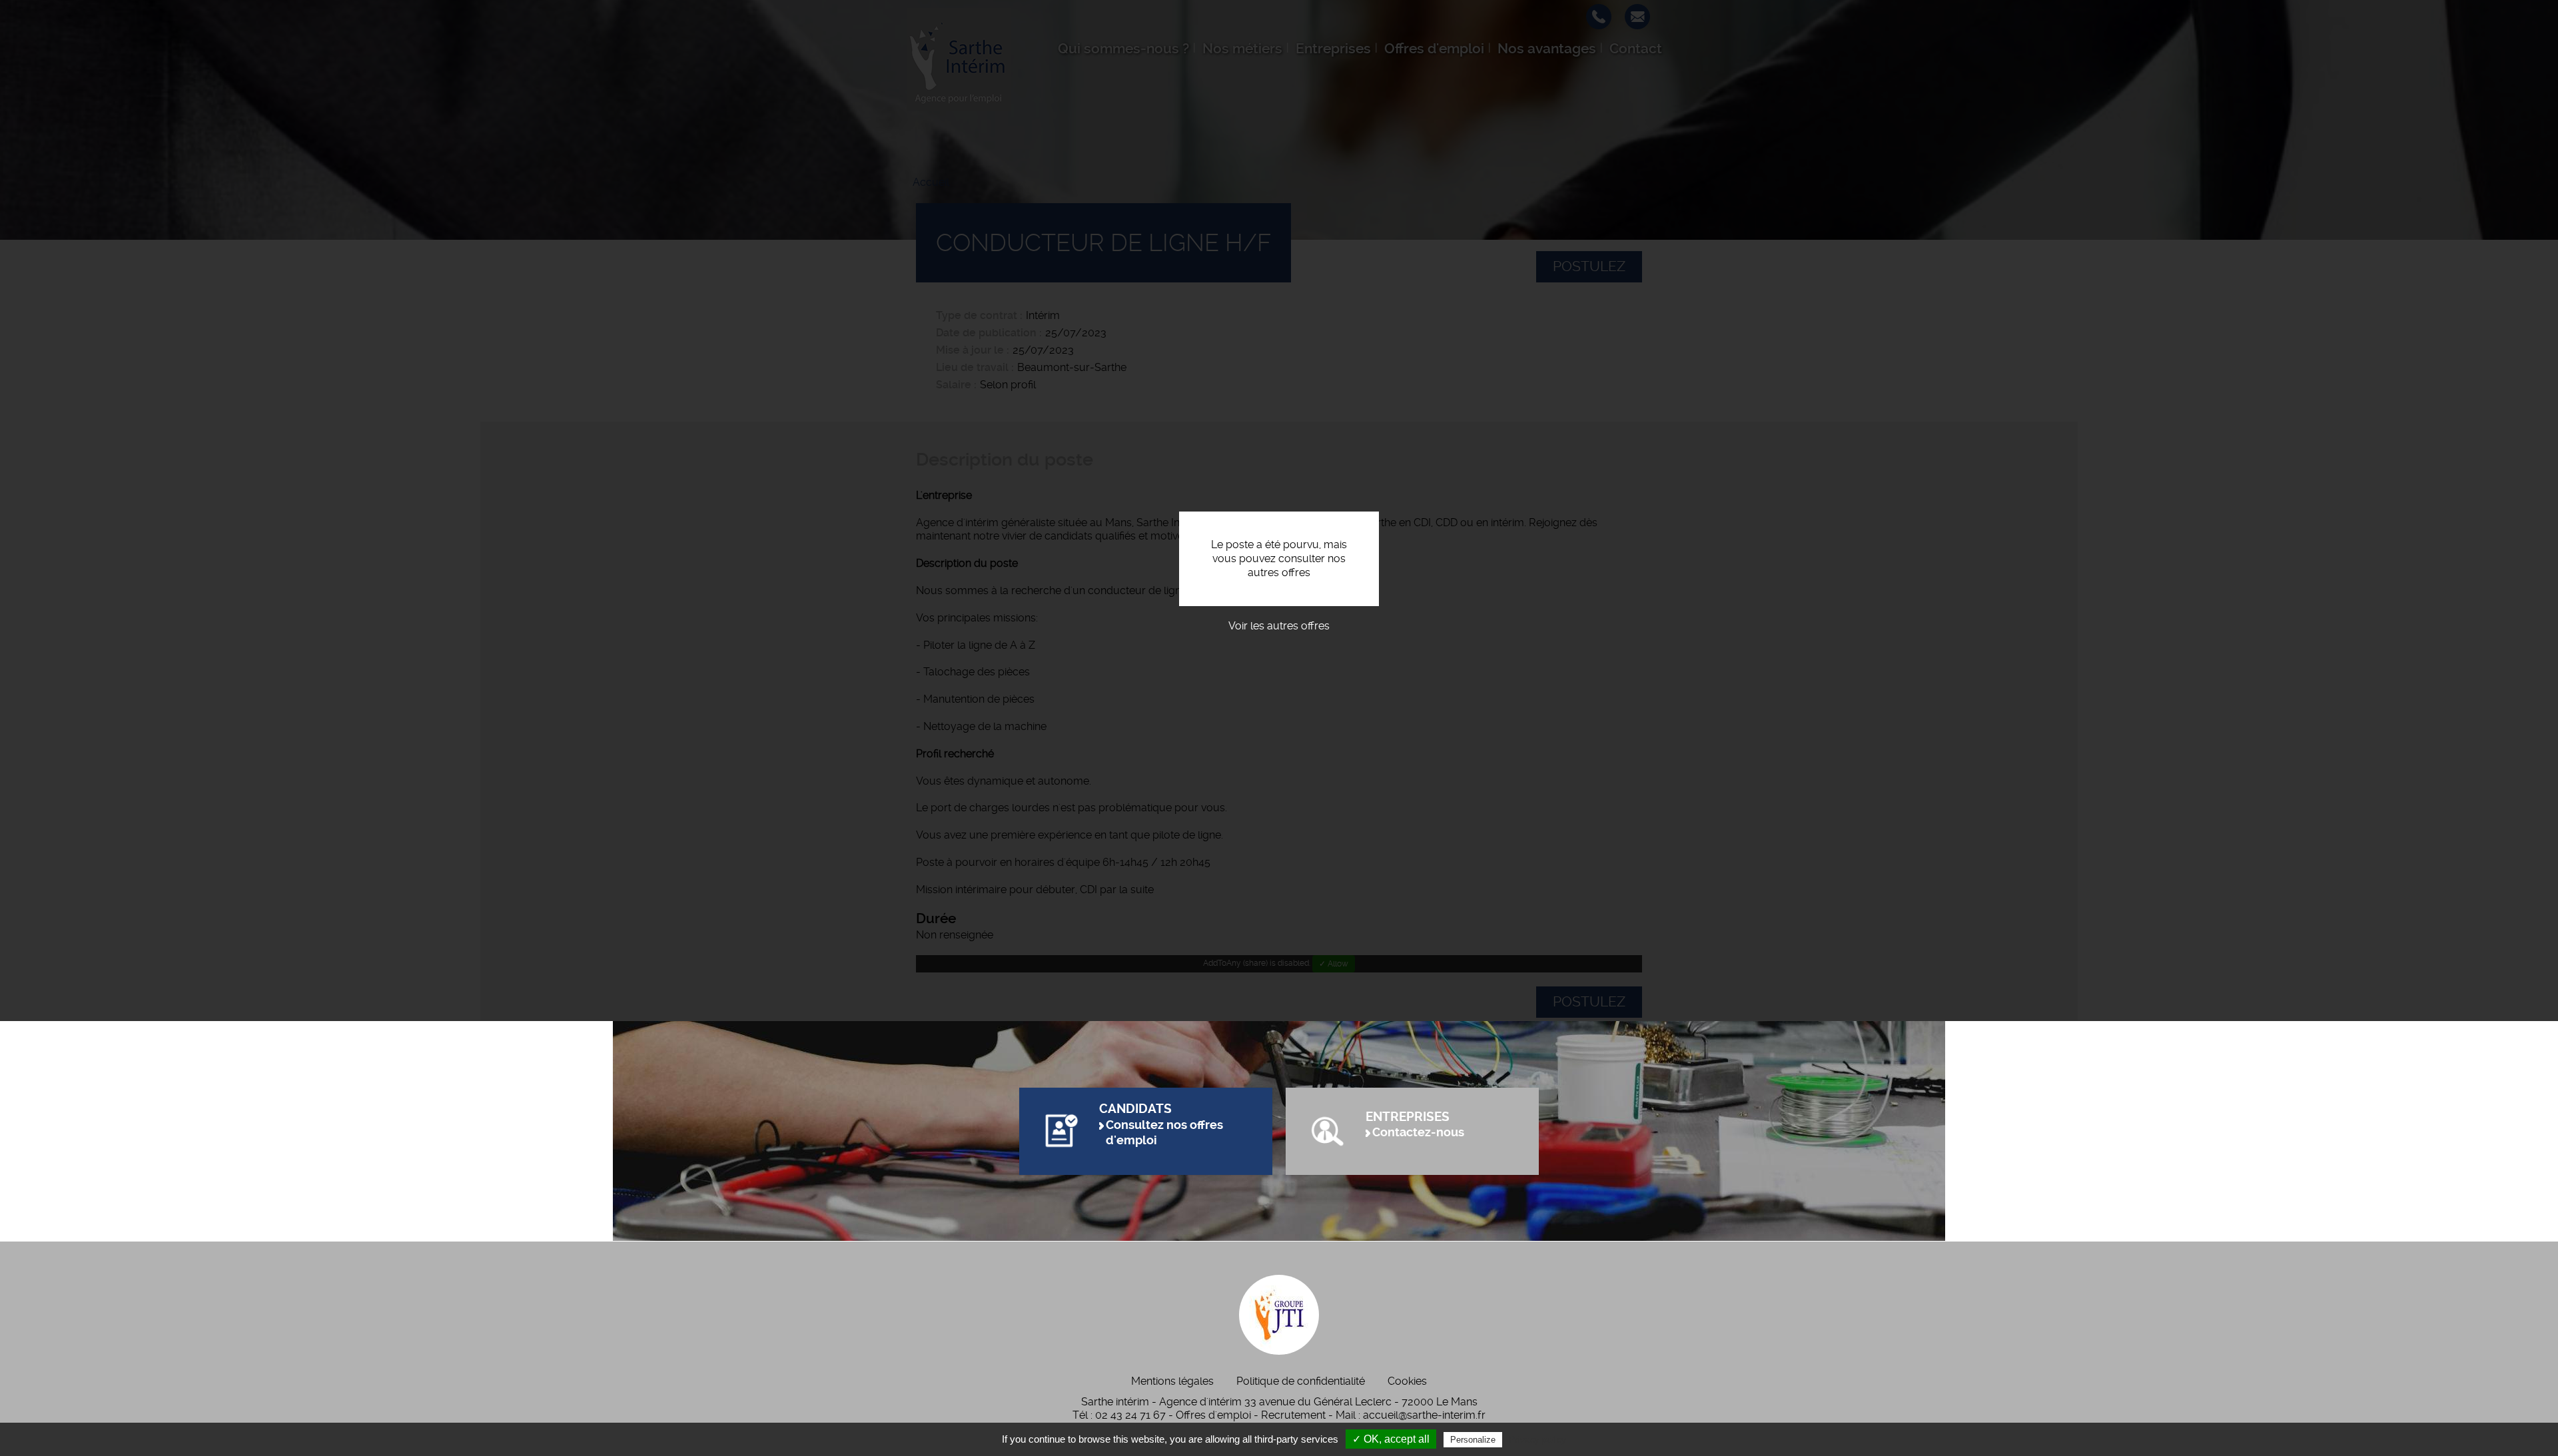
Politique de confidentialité (1301, 1381)
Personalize (1473, 1440)
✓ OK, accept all (1391, 1439)
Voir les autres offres (1279, 626)
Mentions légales (1172, 1381)
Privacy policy (1537, 1439)
